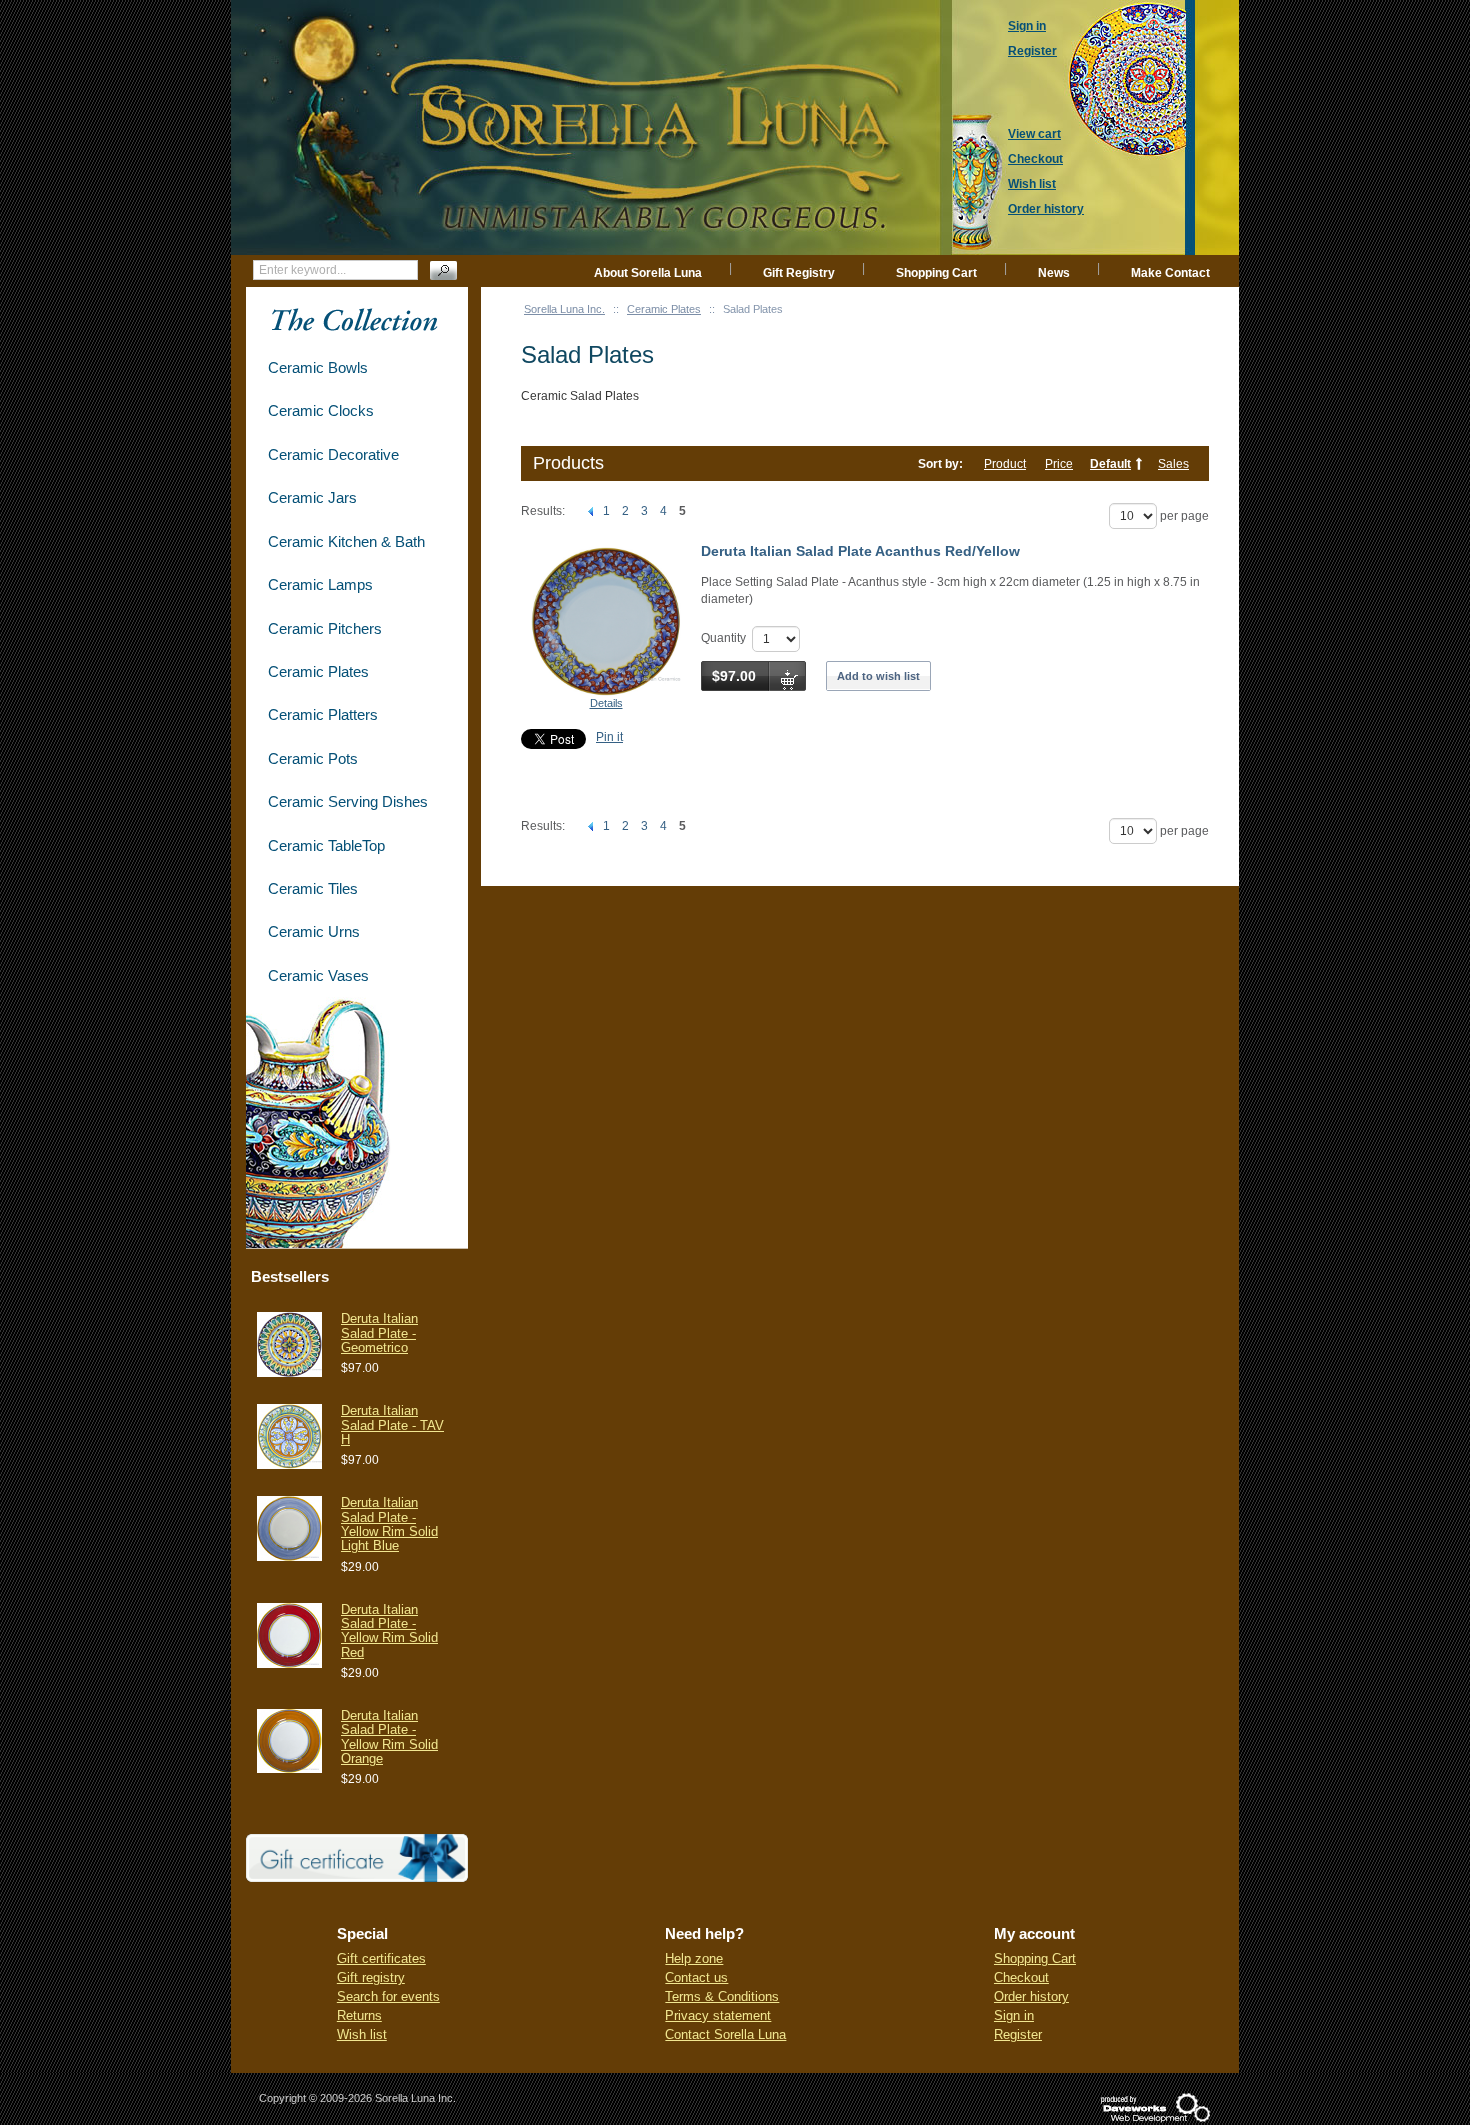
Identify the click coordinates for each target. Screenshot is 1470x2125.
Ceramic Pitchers (325, 628)
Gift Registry (799, 273)
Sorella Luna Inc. (564, 309)
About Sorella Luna (648, 273)
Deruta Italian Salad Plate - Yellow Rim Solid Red (389, 1631)
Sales (1173, 464)
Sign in (1014, 2015)
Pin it (609, 737)
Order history (1031, 1996)
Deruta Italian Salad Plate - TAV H (392, 1425)
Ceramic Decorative (333, 454)
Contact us (696, 1977)
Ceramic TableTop (326, 845)
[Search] (443, 270)
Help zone (694, 1958)
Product (1005, 464)
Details (606, 703)
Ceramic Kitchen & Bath (346, 541)
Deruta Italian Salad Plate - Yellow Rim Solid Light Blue (389, 1524)
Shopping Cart (936, 273)
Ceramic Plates (664, 309)
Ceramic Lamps (320, 584)
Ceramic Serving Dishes (348, 801)
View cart (1034, 134)
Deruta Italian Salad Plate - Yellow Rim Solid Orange (389, 1737)
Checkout (1021, 1977)
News (1054, 273)
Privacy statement (718, 2015)
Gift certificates (381, 1958)
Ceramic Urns (314, 931)
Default (1110, 464)
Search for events (388, 1996)
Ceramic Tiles (313, 888)
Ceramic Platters (323, 714)
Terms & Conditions (722, 1996)
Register (1018, 2034)
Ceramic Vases (318, 975)
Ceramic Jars (312, 497)
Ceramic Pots (313, 758)
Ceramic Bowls (318, 367)
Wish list (362, 2034)
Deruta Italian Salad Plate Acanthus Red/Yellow (860, 551)
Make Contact (1170, 273)
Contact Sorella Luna (725, 2034)
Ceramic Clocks (321, 410)
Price (1059, 464)
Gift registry (371, 1977)
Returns (359, 2015)
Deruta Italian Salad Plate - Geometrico (379, 1333)
